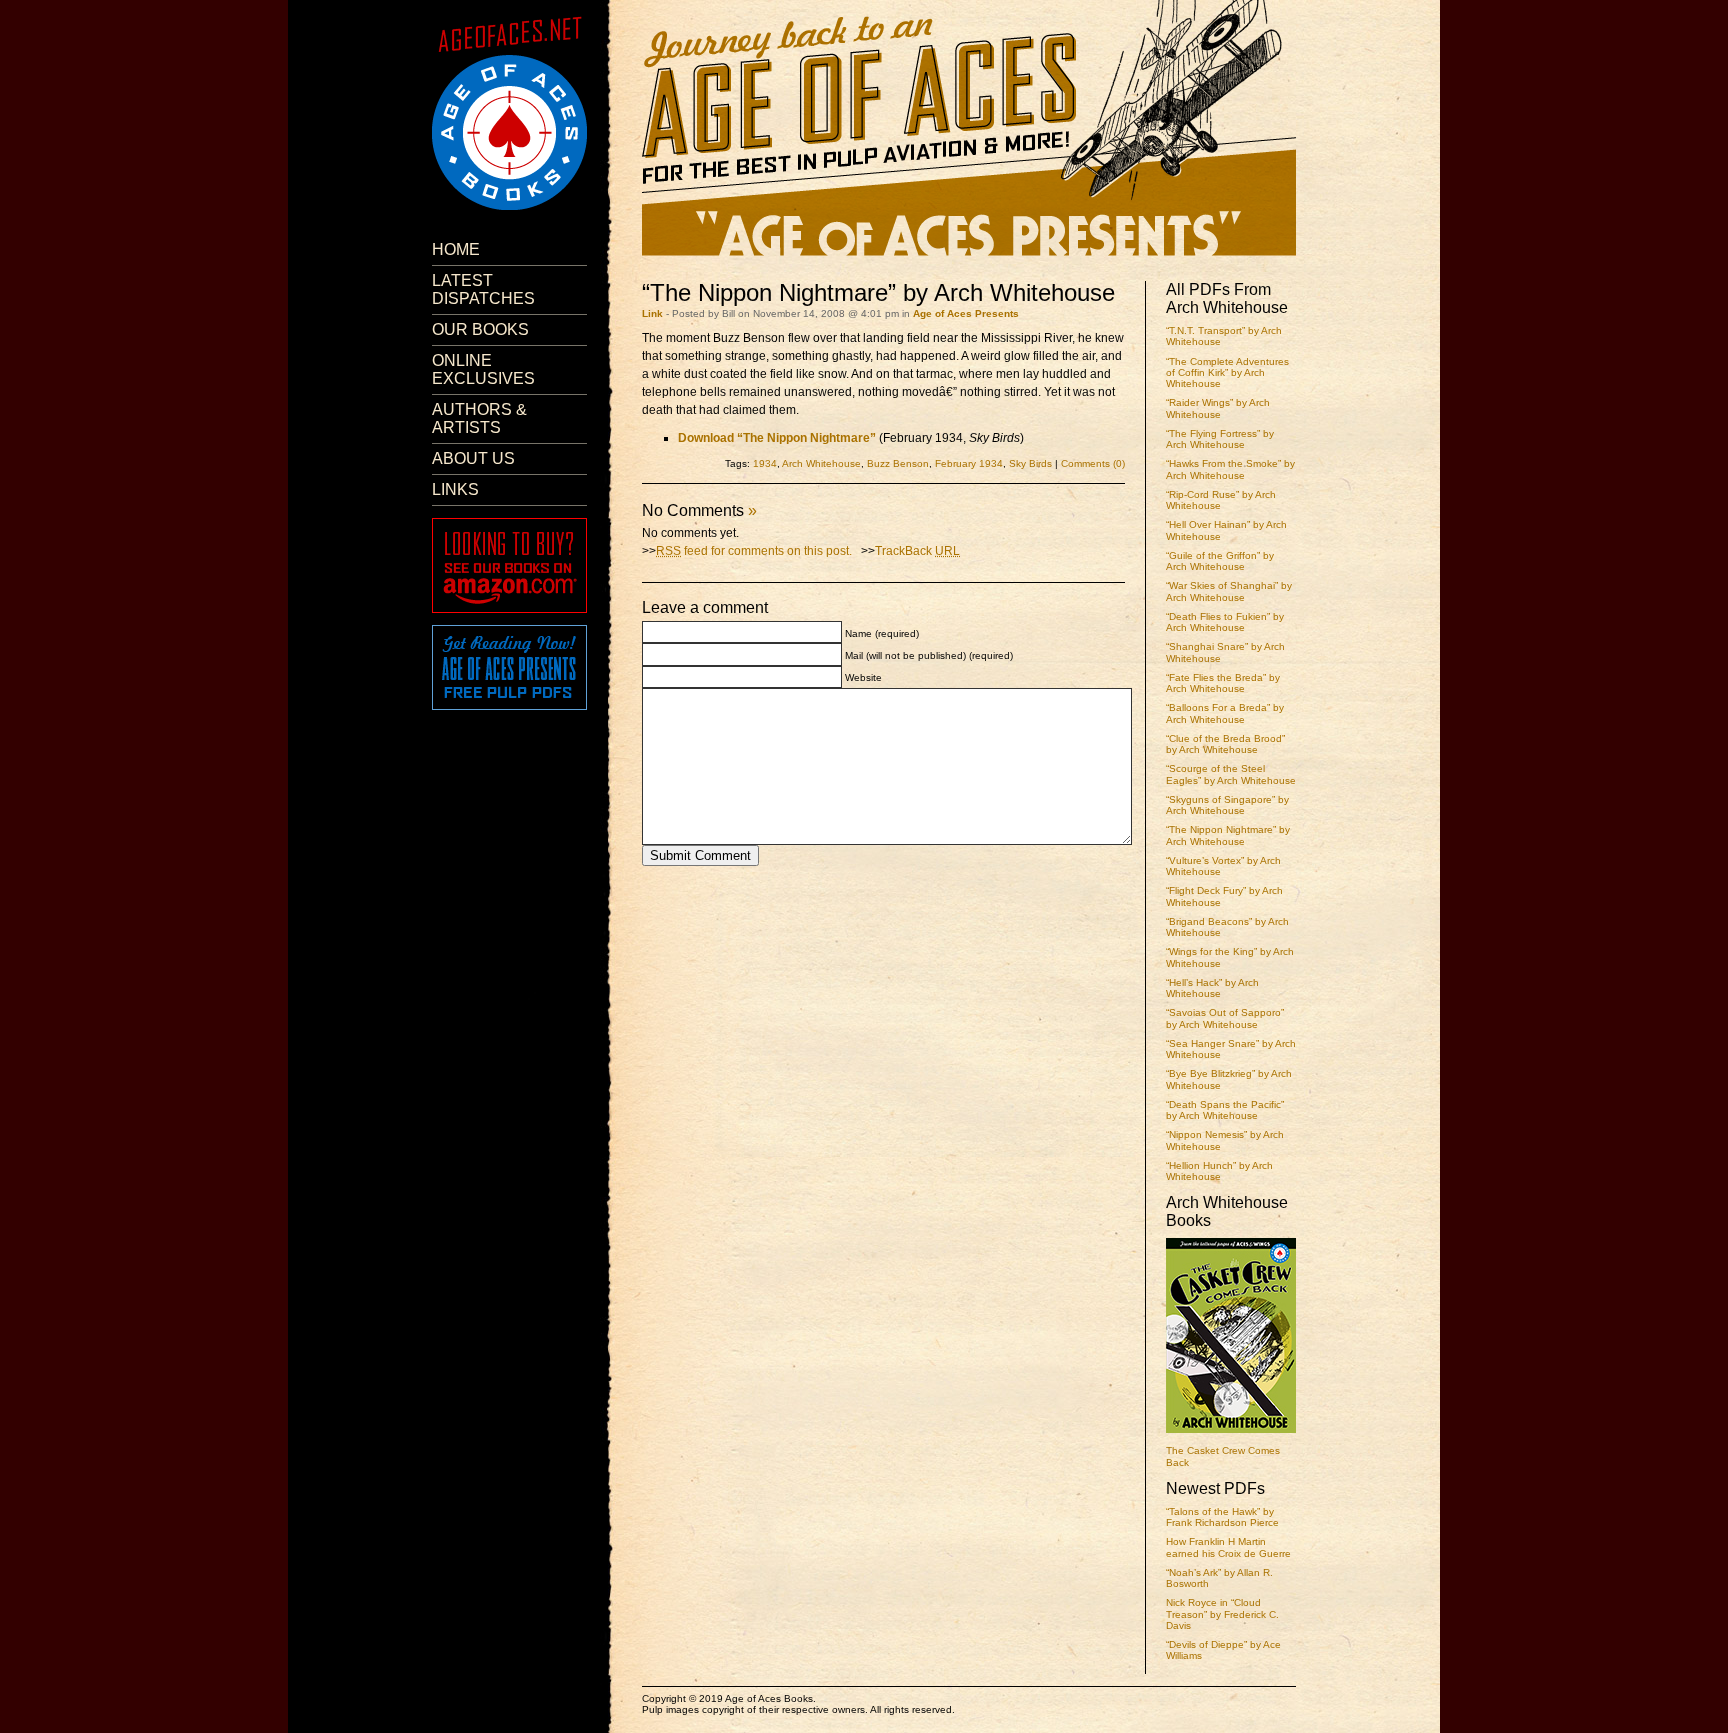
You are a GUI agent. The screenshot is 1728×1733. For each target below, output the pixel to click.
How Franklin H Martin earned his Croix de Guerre (1228, 1547)
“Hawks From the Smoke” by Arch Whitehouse (1230, 469)
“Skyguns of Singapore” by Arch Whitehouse (1227, 805)
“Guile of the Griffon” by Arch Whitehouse (1220, 561)
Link (652, 313)
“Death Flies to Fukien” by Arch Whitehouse (1225, 622)
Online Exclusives (483, 369)
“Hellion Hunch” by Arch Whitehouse (1219, 1171)
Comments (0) (1093, 463)
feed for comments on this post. (754, 551)
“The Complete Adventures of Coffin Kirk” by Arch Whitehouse (1227, 373)
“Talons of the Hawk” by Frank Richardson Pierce (1222, 1517)
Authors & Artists (479, 418)
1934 (765, 463)
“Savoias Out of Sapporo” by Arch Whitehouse (1225, 1018)
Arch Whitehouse (821, 463)
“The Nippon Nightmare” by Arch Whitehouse (1228, 835)
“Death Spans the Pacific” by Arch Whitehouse (1225, 1110)
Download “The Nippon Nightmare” (777, 438)
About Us (473, 458)
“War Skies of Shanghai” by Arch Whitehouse (1229, 591)
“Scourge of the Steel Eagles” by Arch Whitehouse (1231, 774)
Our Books (480, 329)
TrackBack (917, 551)
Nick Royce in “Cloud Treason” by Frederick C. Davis (1222, 1614)
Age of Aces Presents (966, 313)
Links (455, 489)
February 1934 (969, 463)
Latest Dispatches (483, 289)
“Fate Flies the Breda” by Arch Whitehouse (1223, 683)
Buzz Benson (898, 463)
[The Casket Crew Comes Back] (1231, 1435)
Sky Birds (1030, 463)
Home (456, 249)
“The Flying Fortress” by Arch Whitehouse (1220, 439)
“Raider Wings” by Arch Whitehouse (1218, 408)
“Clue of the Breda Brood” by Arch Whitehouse (1225, 744)
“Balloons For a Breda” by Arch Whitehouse (1225, 713)
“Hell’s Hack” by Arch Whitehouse (1212, 988)
